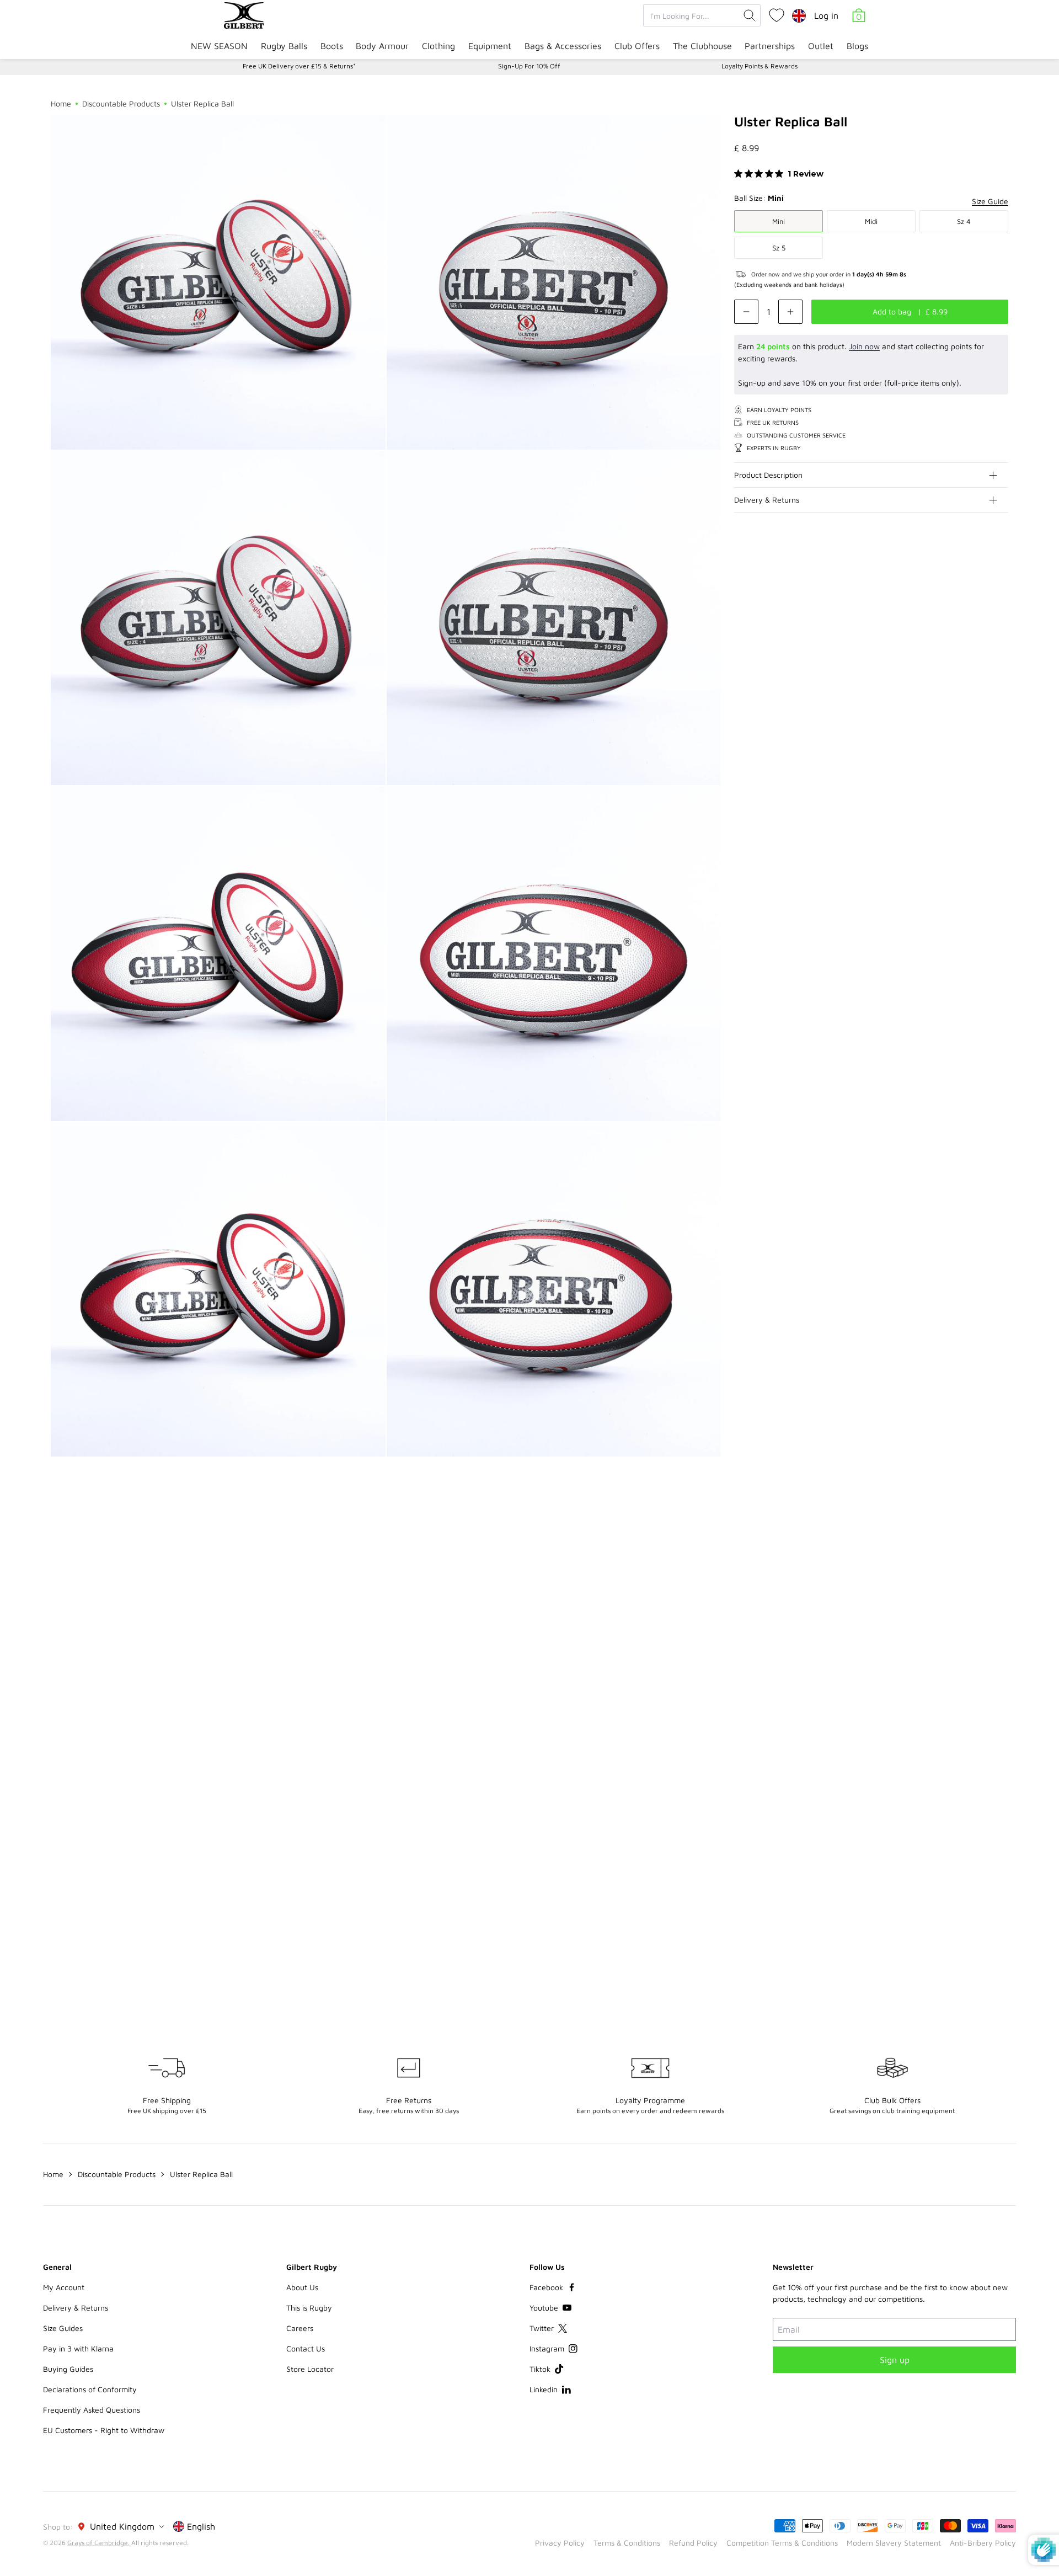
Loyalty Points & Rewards (760, 66)
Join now (864, 346)
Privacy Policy (560, 2543)
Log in (826, 15)
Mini (779, 221)
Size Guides (63, 2328)
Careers (300, 2328)
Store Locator (310, 2369)
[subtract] (746, 312)
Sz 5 (779, 248)
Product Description (768, 475)
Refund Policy (693, 2543)
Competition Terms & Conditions (782, 2543)
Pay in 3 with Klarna (78, 2348)
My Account (64, 2287)
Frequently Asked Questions (92, 2410)
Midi (871, 221)
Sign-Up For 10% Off (529, 66)
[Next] (999, 1534)
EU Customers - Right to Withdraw (104, 2430)
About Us (302, 2287)
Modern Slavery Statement (894, 2543)
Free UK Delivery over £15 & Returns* (299, 66)
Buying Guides (68, 2369)
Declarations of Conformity (90, 2389)
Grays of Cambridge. (98, 2543)
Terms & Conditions (627, 2543)
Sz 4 (964, 221)
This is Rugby (309, 2308)
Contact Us (306, 2348)
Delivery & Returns (767, 500)
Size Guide (990, 201)
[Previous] (977, 1534)
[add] (790, 312)
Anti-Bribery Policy (983, 2543)
